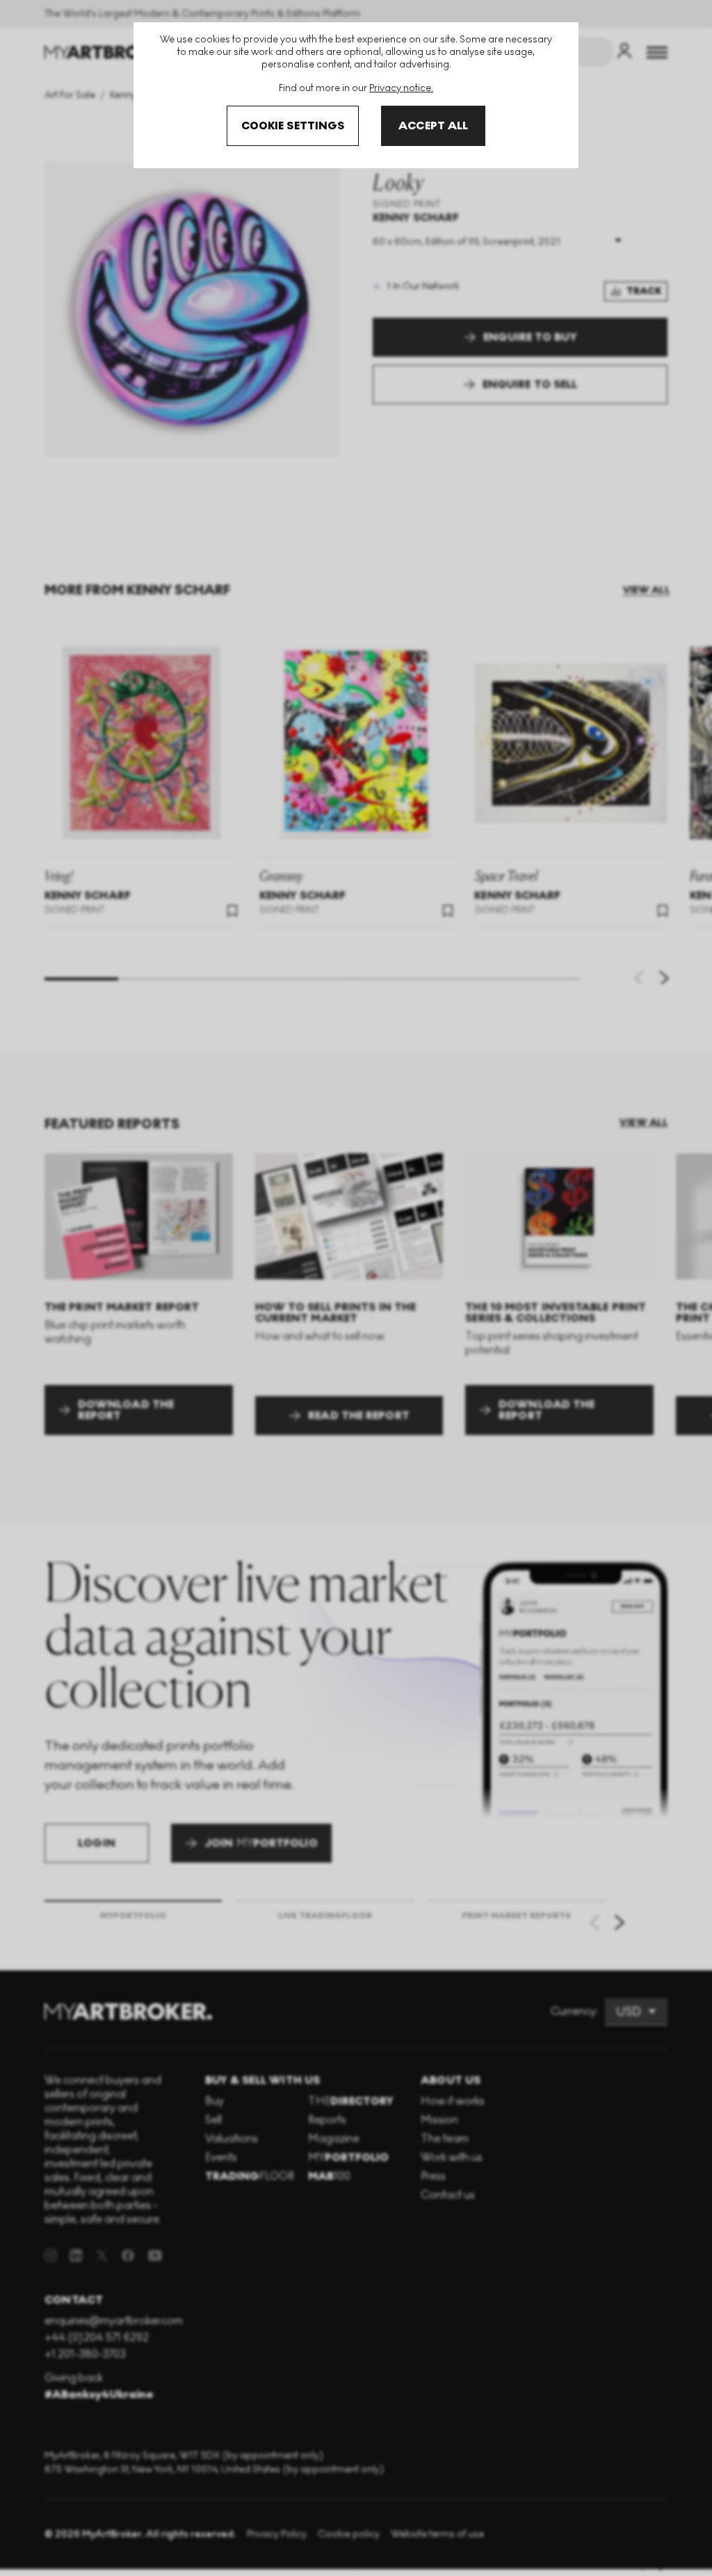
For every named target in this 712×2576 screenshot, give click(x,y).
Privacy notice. (401, 88)
